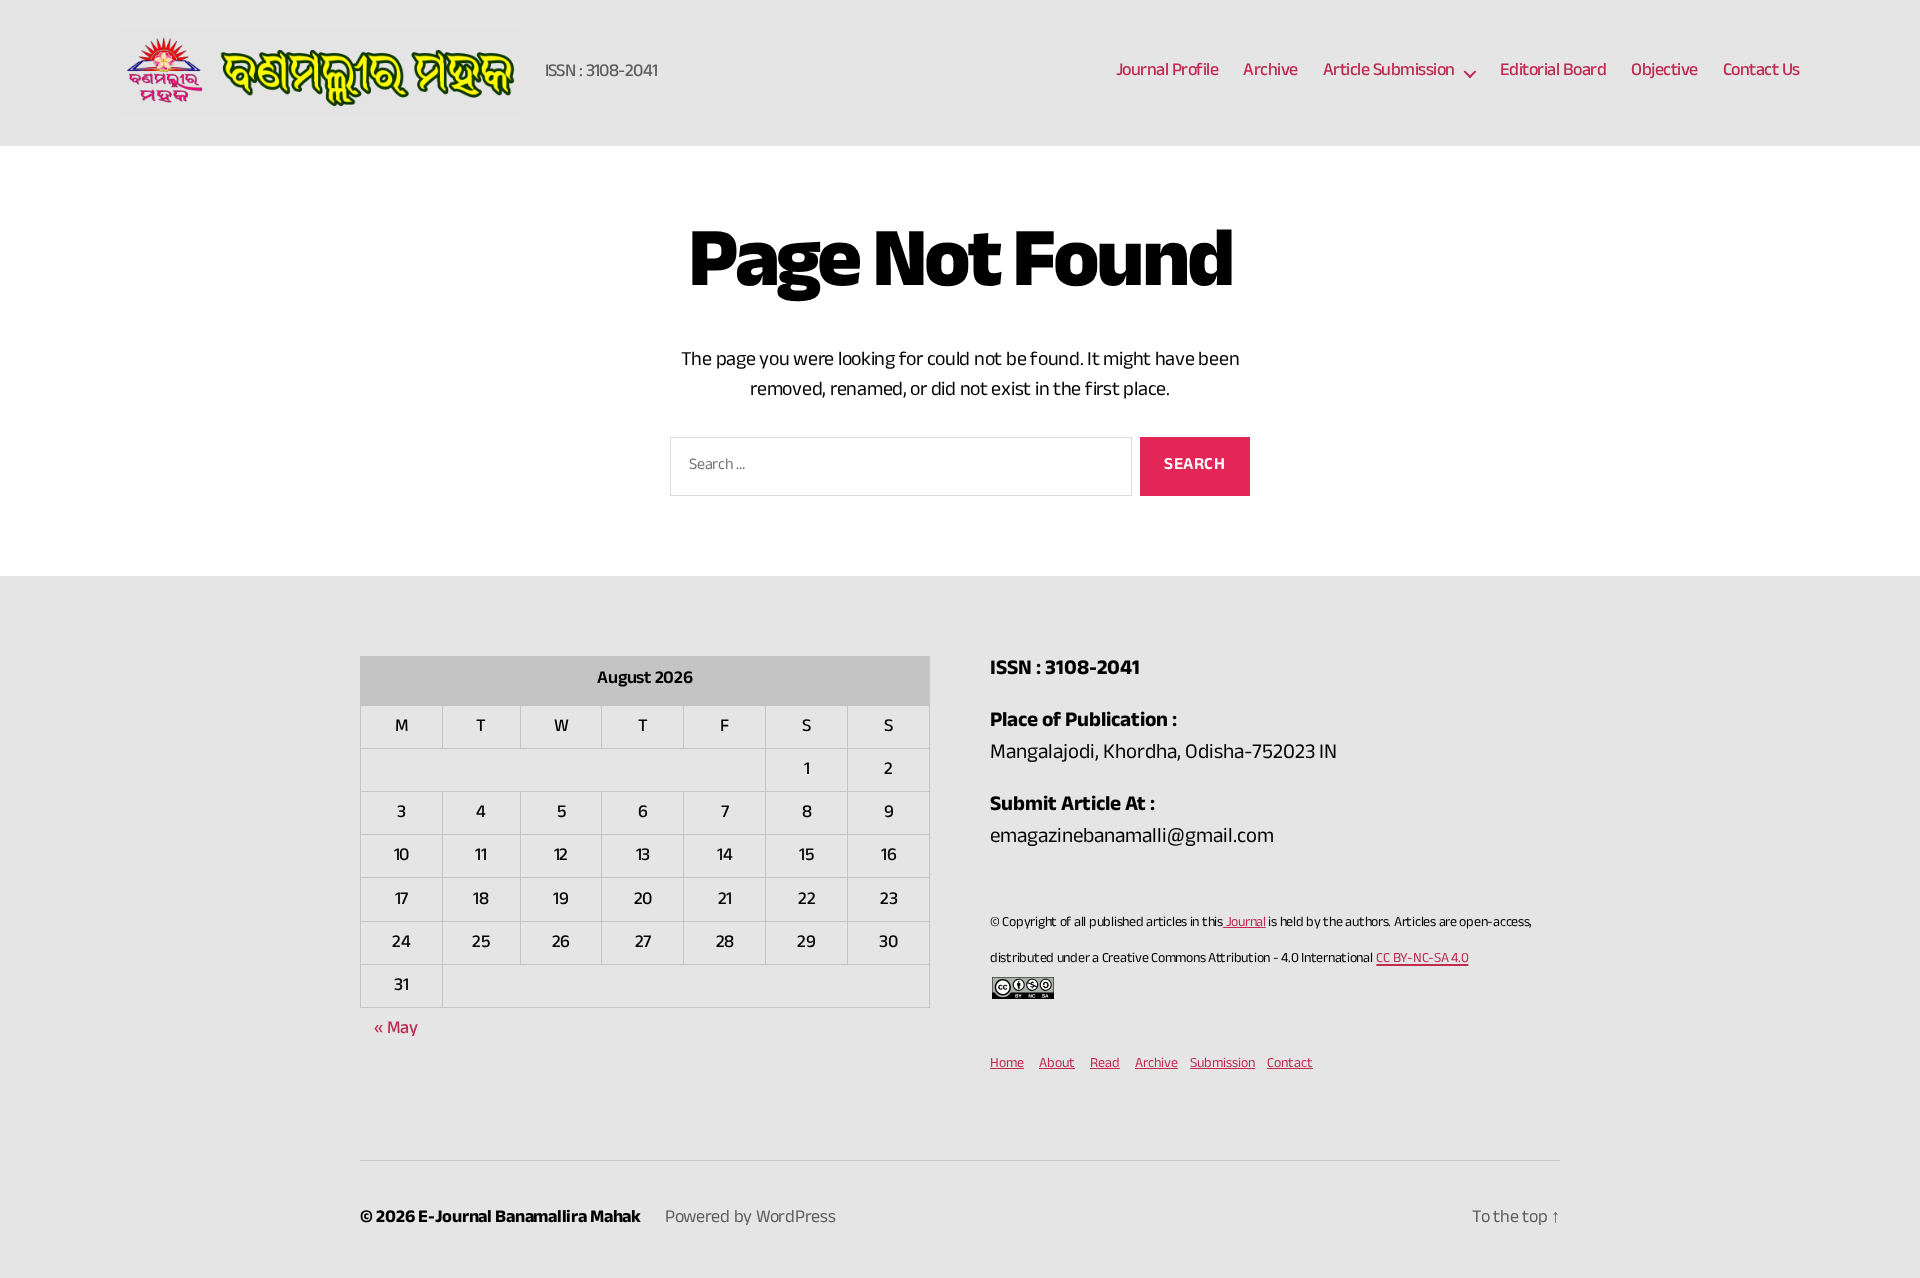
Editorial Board (1553, 73)
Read (1105, 1065)
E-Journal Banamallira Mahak (529, 1219)
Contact (1290, 1065)
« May (396, 1030)
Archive (1270, 73)
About (1057, 1065)
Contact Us (1761, 73)
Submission (1222, 1065)
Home (1007, 1065)
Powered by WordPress (750, 1219)
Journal (1244, 924)
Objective (1664, 73)
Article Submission (1389, 73)
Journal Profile (1167, 73)
